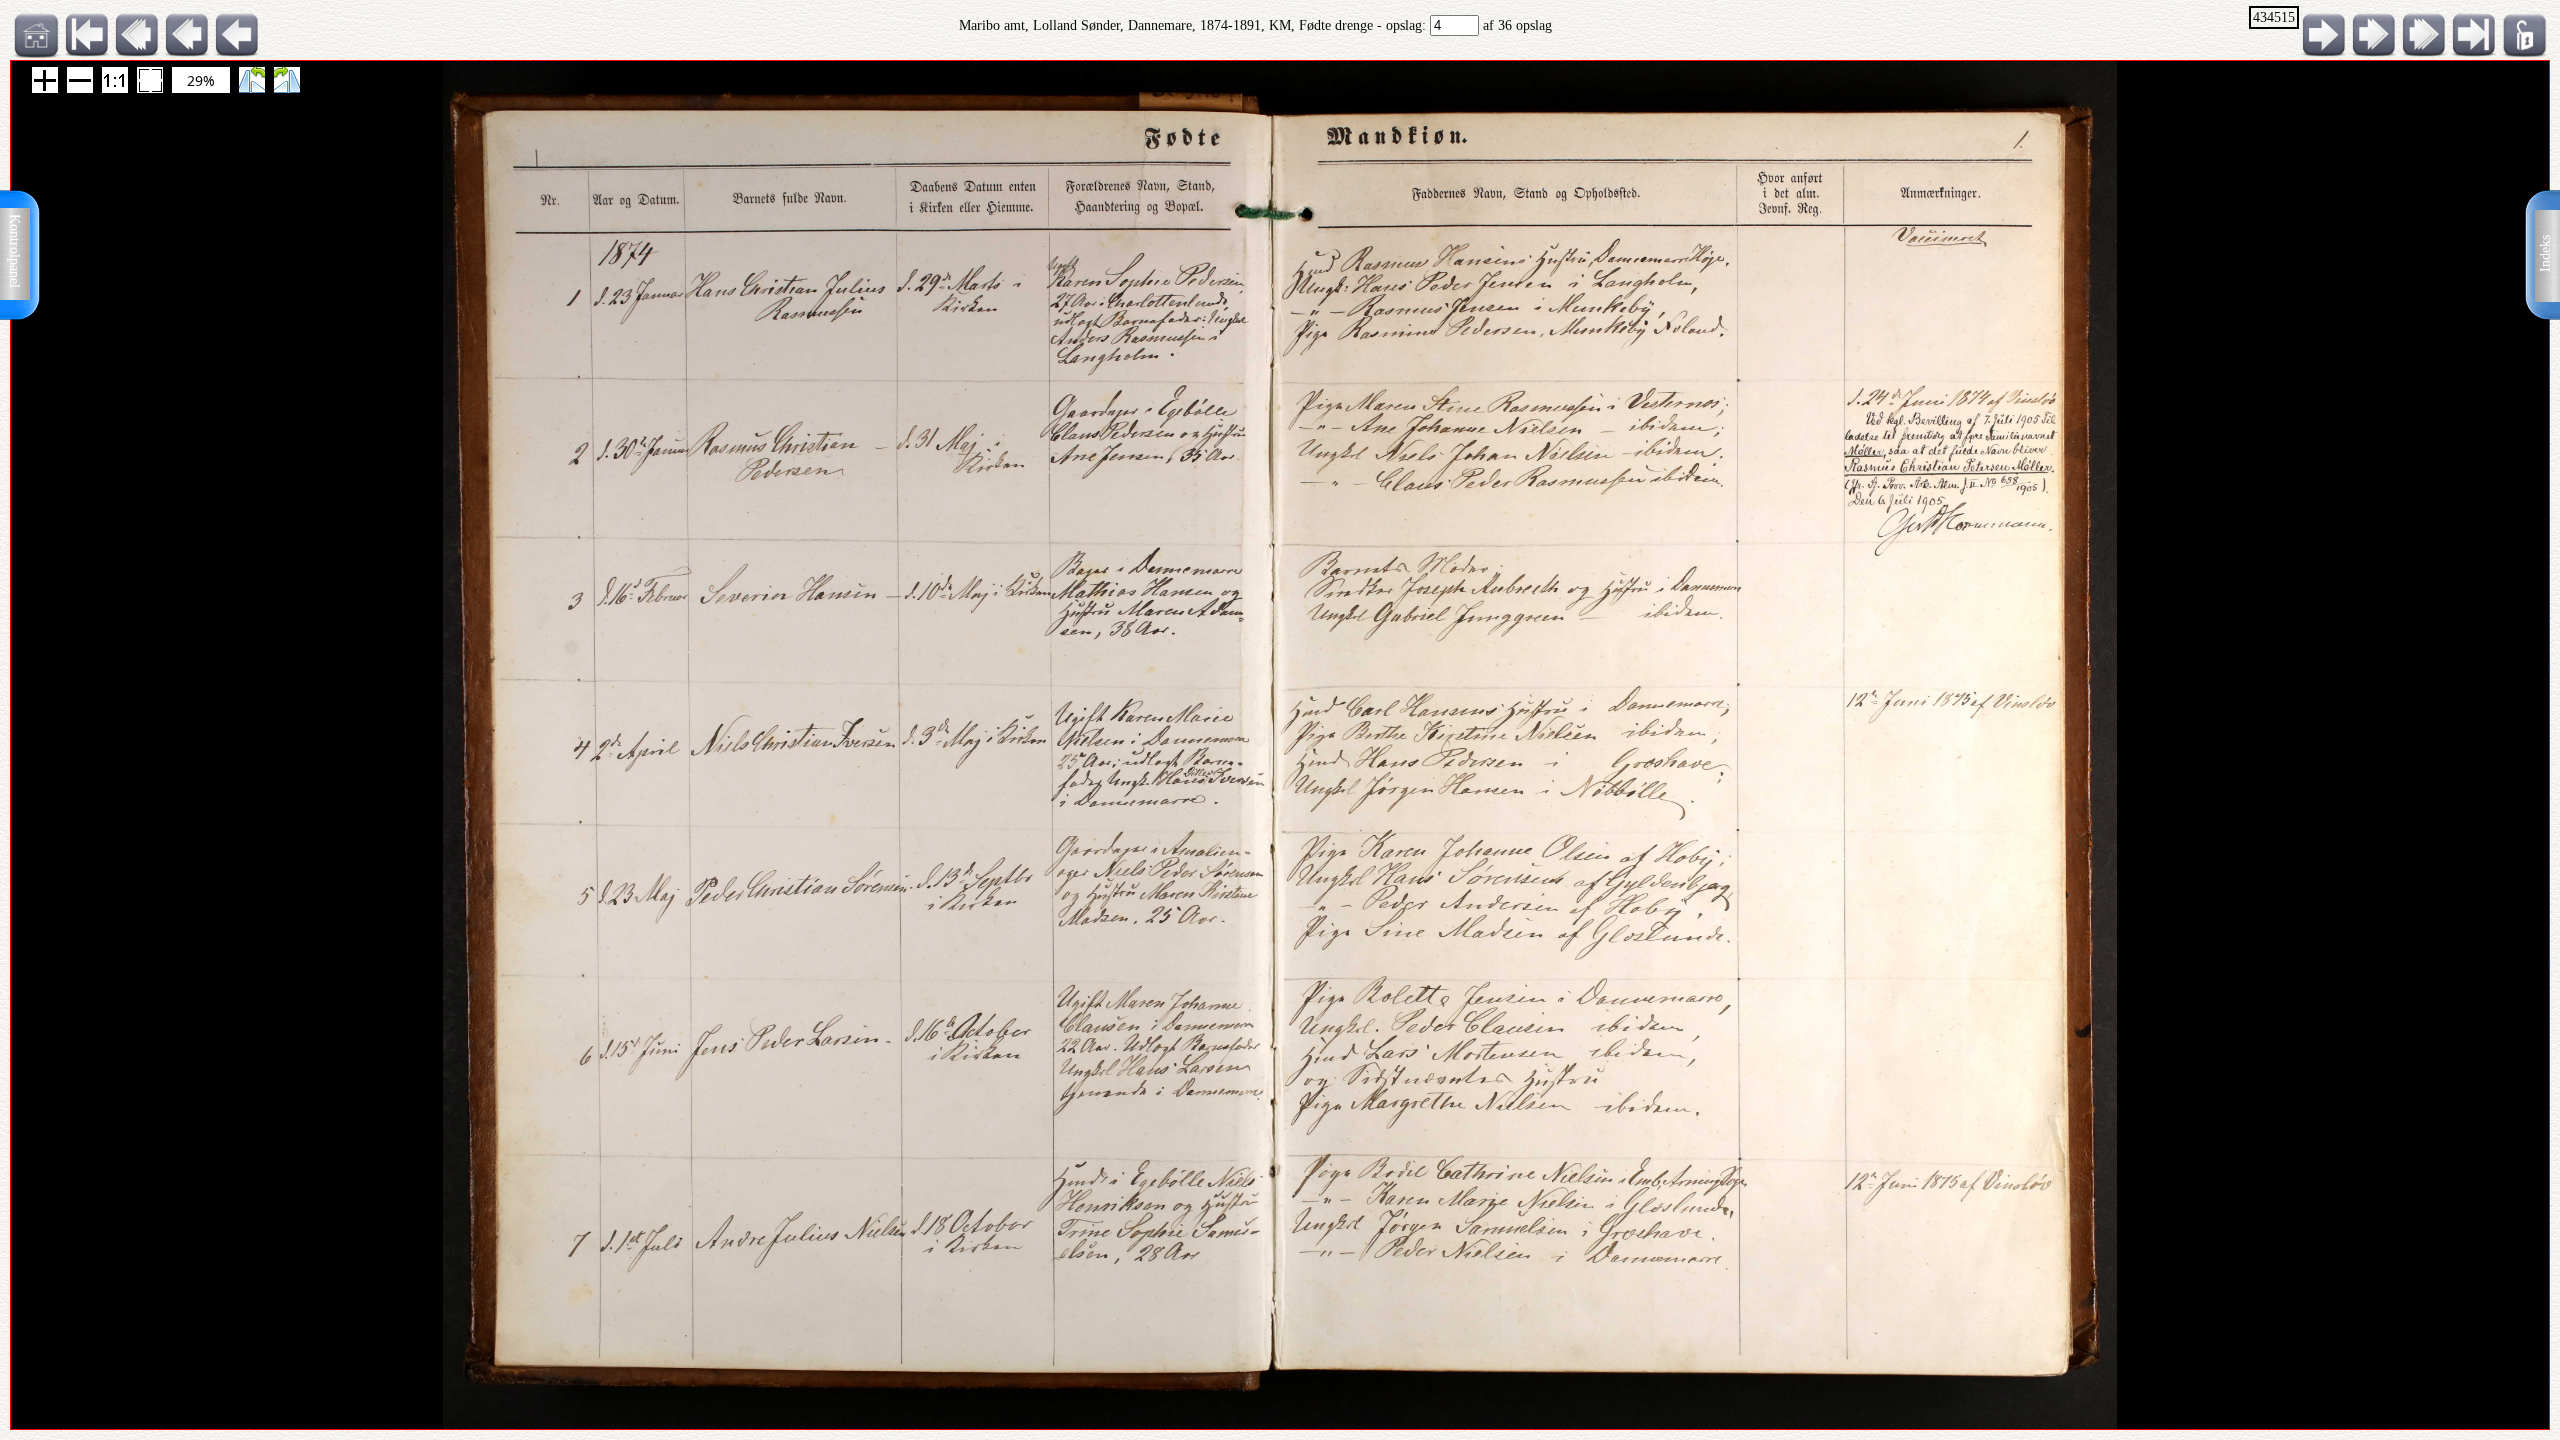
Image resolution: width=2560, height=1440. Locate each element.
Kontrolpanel (14, 251)
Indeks (2545, 253)
